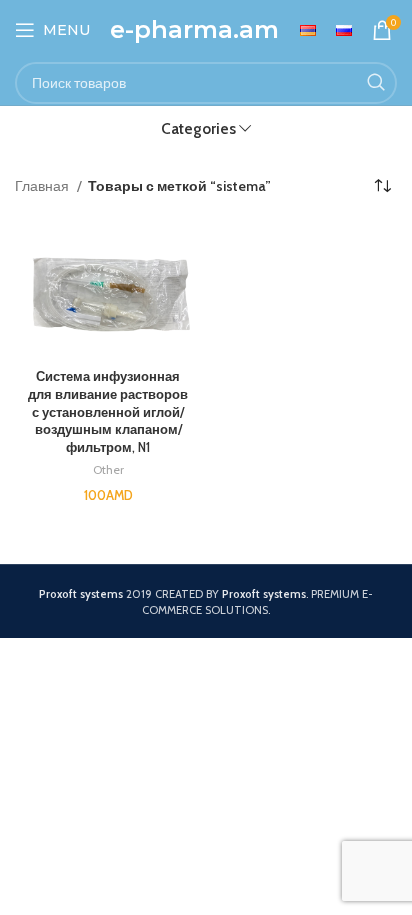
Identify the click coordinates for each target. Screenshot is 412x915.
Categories (198, 128)
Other (108, 469)
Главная (43, 186)
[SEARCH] (376, 83)
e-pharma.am (194, 29)
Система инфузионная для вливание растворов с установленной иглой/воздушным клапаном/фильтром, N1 (108, 412)
